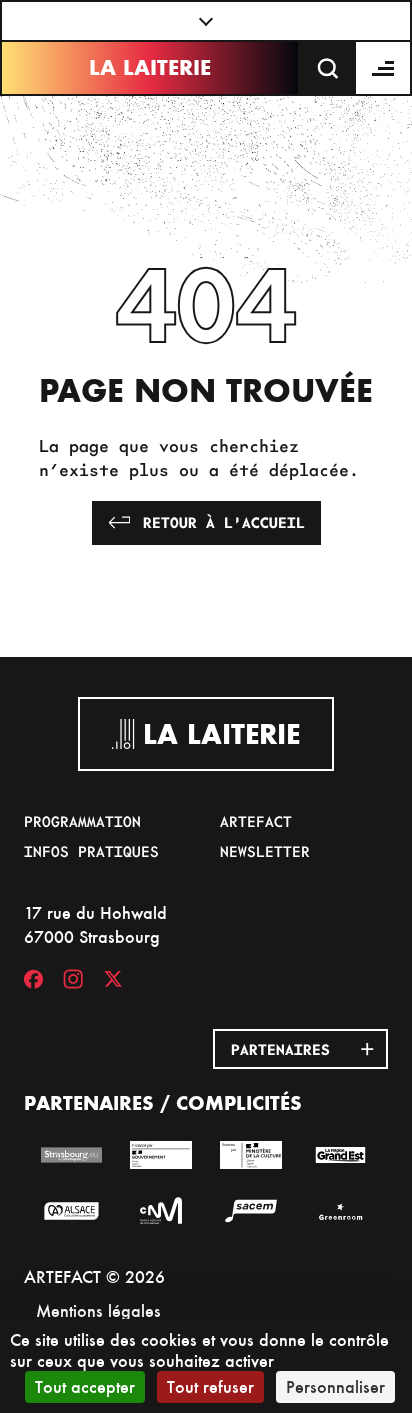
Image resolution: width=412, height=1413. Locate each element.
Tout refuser (210, 1386)
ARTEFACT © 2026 (94, 1276)
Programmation (82, 821)
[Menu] (384, 68)
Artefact (256, 821)
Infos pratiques (91, 851)
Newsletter (265, 851)
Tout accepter (85, 1386)
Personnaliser (335, 1386)
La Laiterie (150, 67)
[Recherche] (328, 68)
